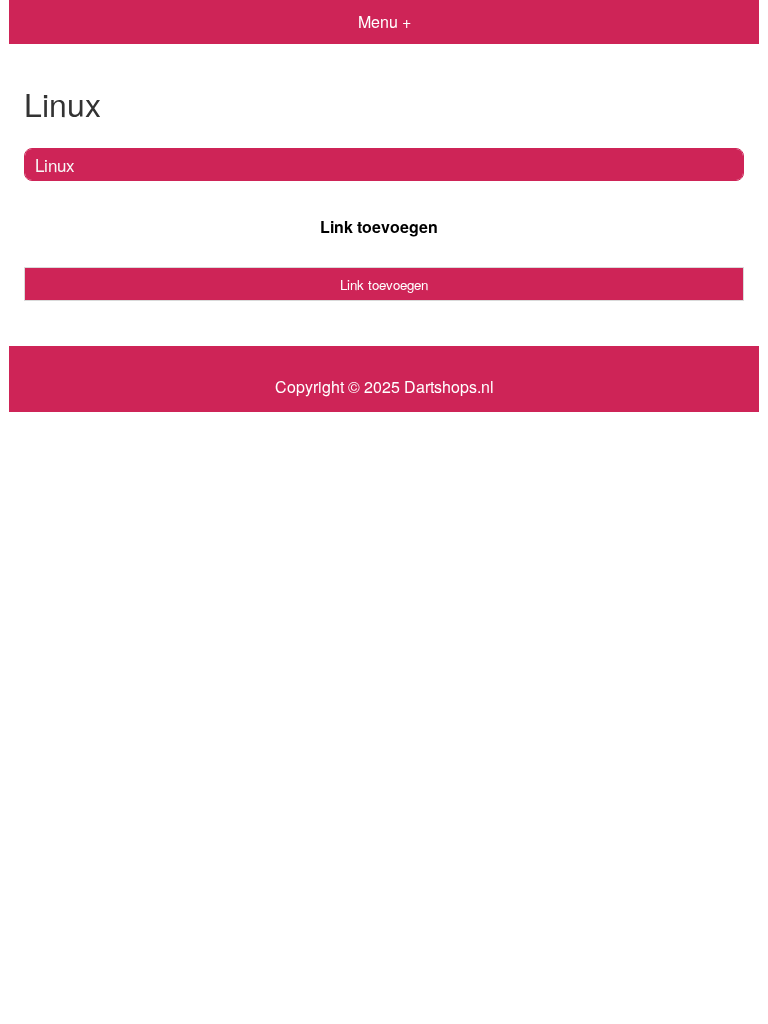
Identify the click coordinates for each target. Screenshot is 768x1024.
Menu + (384, 21)
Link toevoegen (379, 226)
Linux (55, 164)
